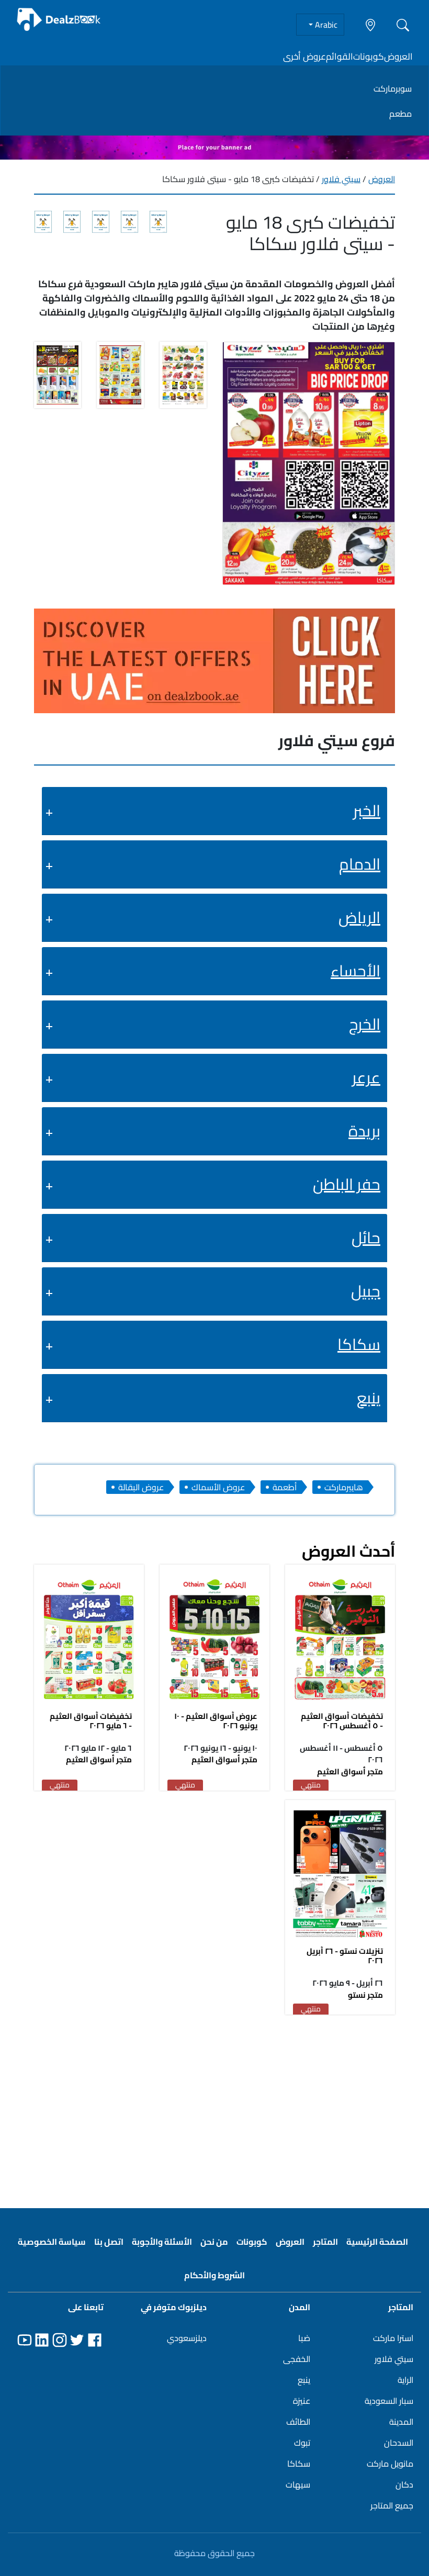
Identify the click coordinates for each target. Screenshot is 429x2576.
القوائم (340, 57)
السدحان (399, 2443)
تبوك (302, 2443)
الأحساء (355, 971)
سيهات (298, 2484)
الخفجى (297, 2359)
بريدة (364, 1131)
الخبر (367, 811)
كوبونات (369, 57)
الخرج (365, 1024)
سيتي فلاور (341, 179)
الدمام (360, 864)
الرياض (359, 917)
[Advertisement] (214, 2105)
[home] (59, 20)
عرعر (366, 1077)
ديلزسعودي (187, 2338)
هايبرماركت (344, 1487)
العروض (398, 57)
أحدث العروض (348, 1551)
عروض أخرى (304, 57)
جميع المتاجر (392, 2505)
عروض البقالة (141, 1487)
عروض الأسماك (218, 1487)
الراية (405, 2380)
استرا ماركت (393, 2338)
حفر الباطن (347, 1184)
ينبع (369, 1398)
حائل (366, 1238)
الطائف (298, 2422)
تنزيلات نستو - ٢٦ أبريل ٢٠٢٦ (345, 1956)
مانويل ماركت (390, 2463)
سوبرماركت (393, 88)
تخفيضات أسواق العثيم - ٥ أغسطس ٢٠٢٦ (342, 1721)
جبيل (366, 1291)
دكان (404, 2484)
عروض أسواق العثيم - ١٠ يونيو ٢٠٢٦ (216, 1721)
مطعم (400, 114)
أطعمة (285, 1487)
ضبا (304, 2338)
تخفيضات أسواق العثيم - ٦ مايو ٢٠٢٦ (91, 1721)
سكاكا (359, 1344)
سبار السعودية (389, 2401)
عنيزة (302, 2401)
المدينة (401, 2422)
